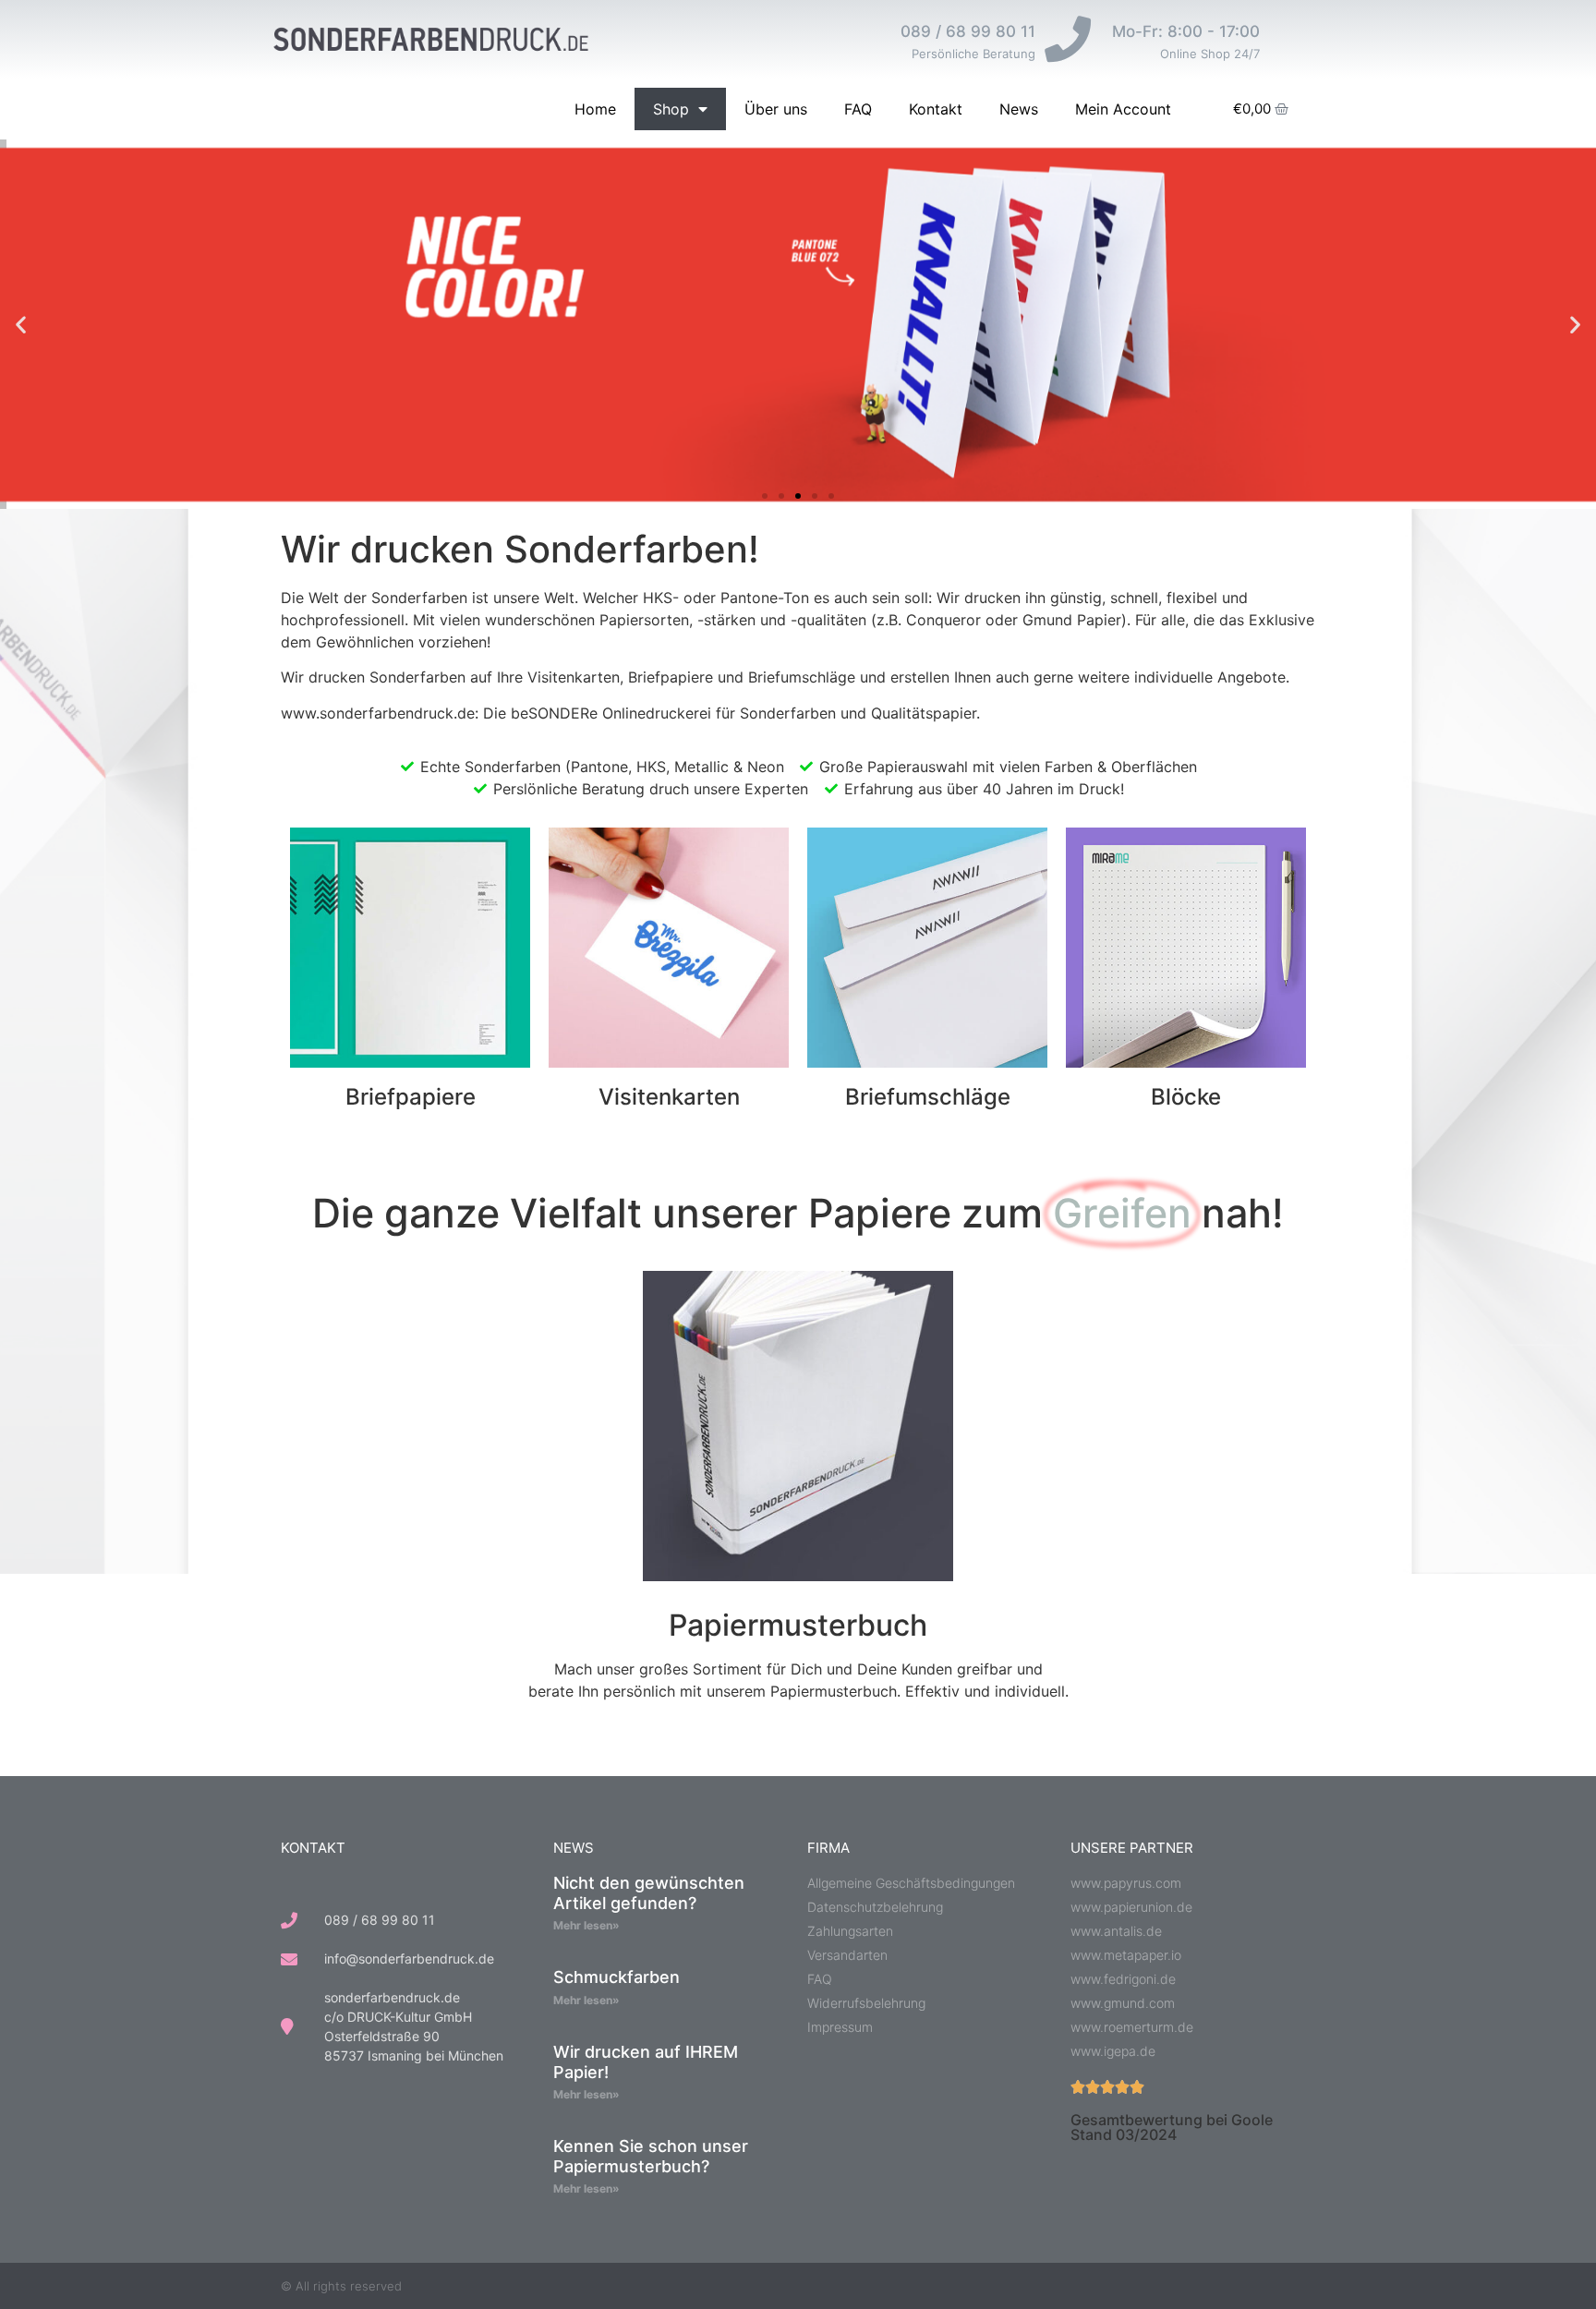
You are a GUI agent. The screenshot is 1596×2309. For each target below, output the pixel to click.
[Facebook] (1308, 2286)
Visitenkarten (669, 1097)
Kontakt (936, 109)
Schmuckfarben (617, 1977)
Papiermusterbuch (798, 1625)
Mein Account (1123, 109)
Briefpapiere (411, 1097)
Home (595, 109)
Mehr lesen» (586, 1925)
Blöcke (1186, 1097)
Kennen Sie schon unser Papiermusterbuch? (651, 2156)
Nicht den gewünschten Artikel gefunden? (649, 1893)
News (1019, 109)
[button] (21, 325)
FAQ (858, 109)
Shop (671, 109)
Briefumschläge (928, 1097)
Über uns (776, 109)
